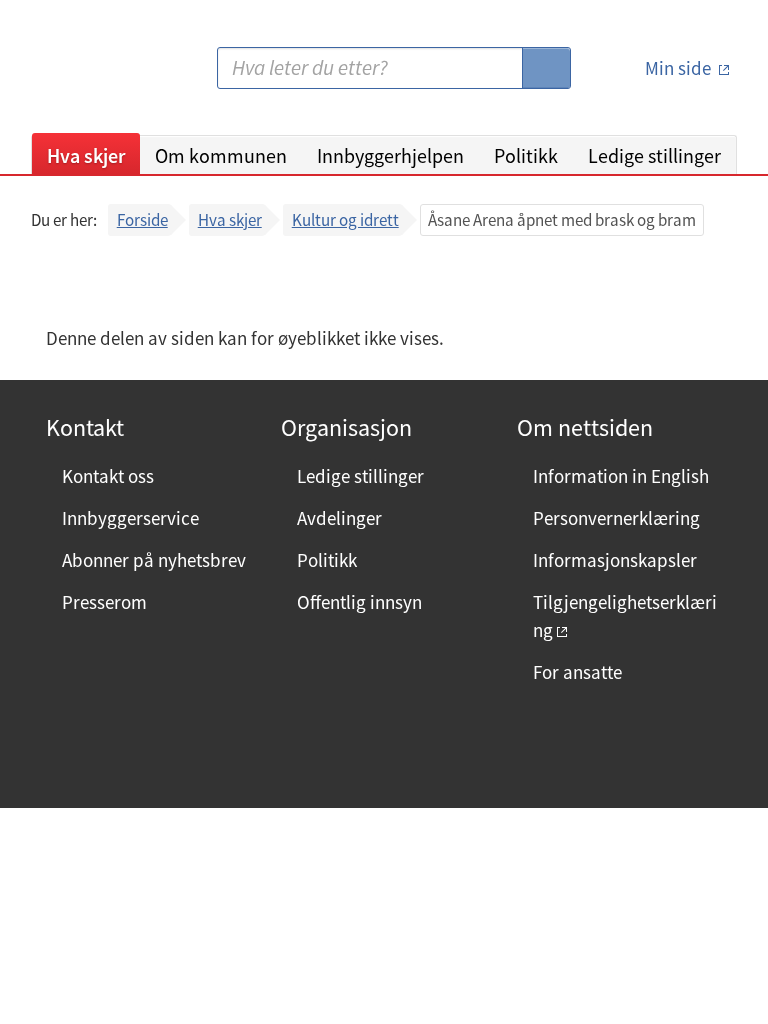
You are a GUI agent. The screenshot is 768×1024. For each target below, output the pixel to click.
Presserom (104, 602)
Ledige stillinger (654, 155)
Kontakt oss (108, 476)
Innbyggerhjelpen (390, 155)
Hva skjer (86, 155)
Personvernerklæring (616, 518)
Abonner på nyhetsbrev (154, 560)
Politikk (526, 155)
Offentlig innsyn (359, 602)
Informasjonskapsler (615, 560)
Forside (142, 220)
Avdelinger (339, 518)
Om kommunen (221, 155)
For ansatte (577, 672)
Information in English (621, 476)
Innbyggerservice (130, 518)
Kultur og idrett (345, 220)
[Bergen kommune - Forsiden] (113, 75)
